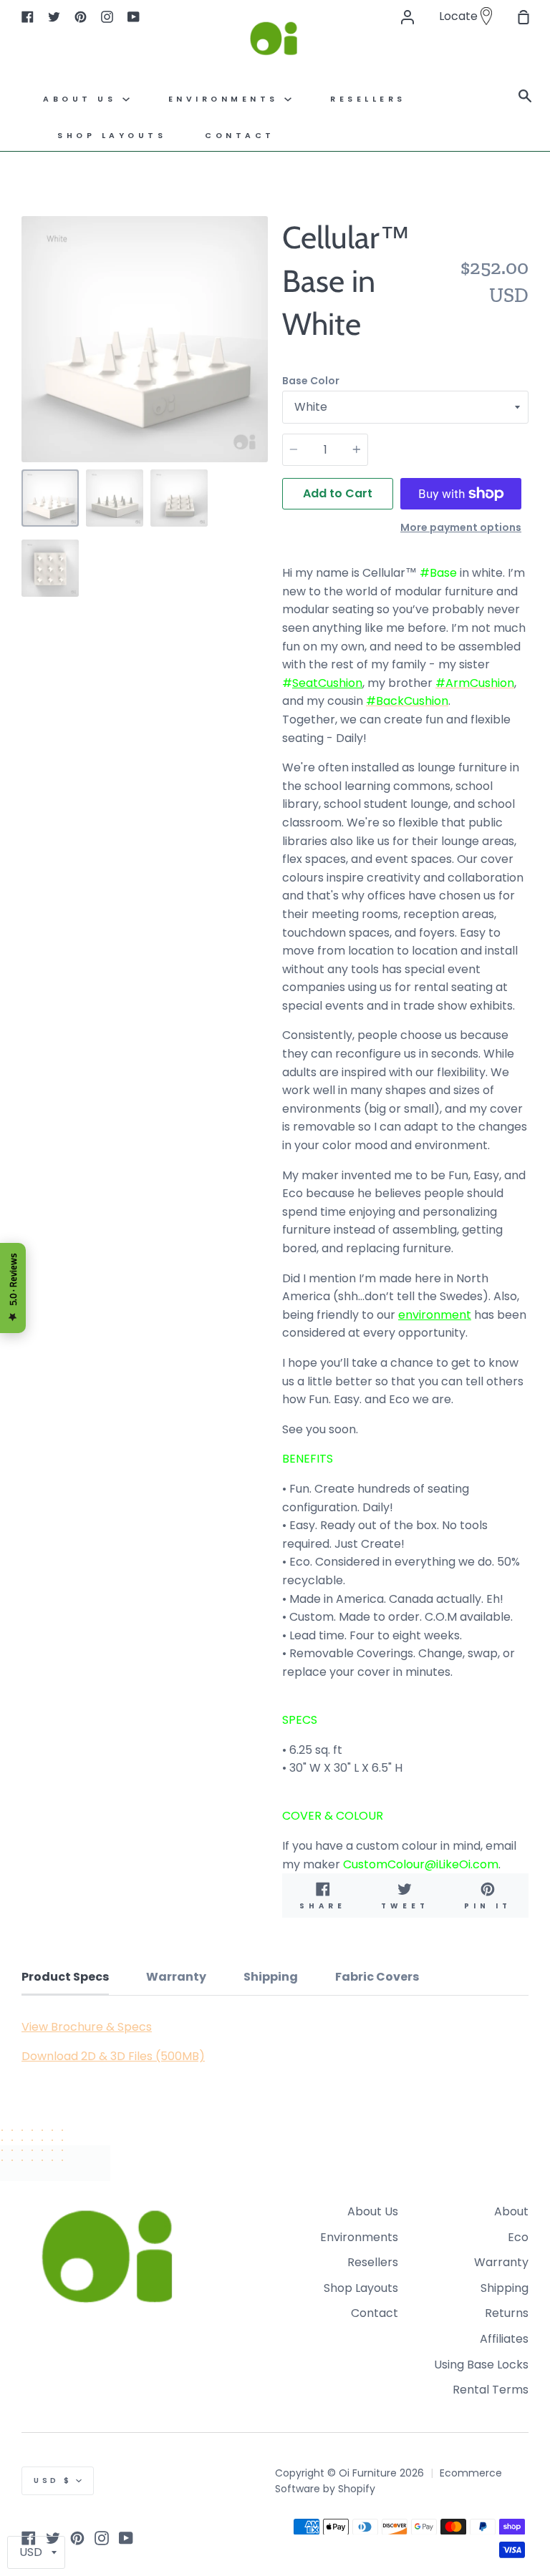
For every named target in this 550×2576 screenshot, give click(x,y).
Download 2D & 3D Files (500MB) (113, 2056)
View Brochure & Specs (87, 2027)
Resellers (373, 2262)
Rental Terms (491, 2390)
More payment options (461, 527)
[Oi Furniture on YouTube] (126, 2538)
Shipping (505, 2288)
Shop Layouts (112, 136)
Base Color (311, 381)
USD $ (53, 2480)
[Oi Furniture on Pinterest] (77, 2538)
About (511, 2211)
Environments (227, 99)
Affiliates (504, 2339)
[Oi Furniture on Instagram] (102, 2538)
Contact (240, 136)
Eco (518, 2237)
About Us (83, 99)
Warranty (501, 2262)
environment (435, 1315)
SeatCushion (327, 683)
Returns (507, 2313)
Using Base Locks (481, 2365)
